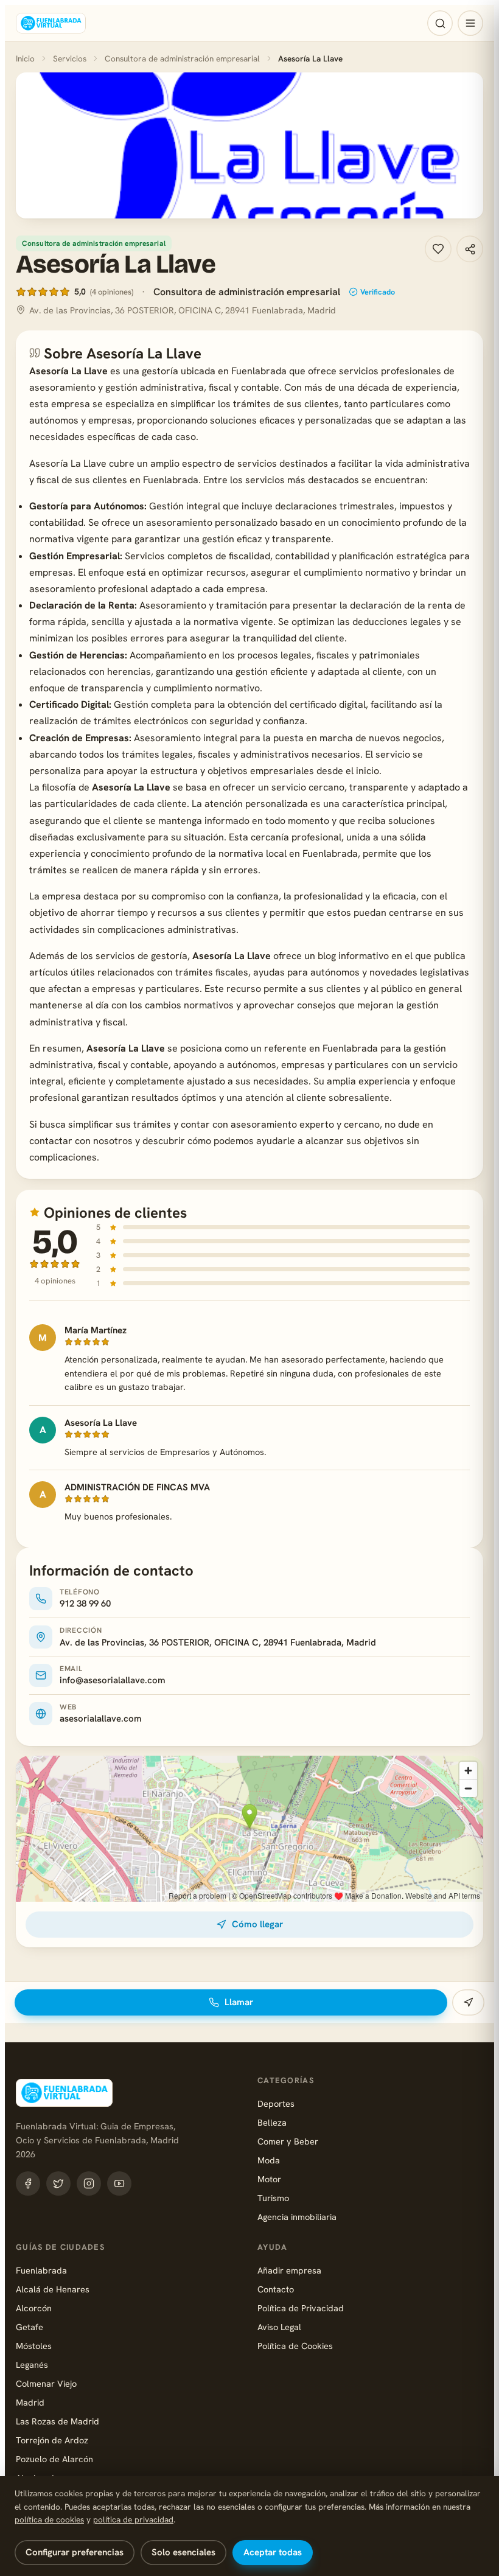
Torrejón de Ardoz (52, 2440)
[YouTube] (119, 2183)
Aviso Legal (279, 2327)
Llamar (239, 2002)
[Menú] (470, 23)
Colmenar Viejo (46, 2383)
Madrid (30, 2402)
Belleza (272, 2122)
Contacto (276, 2289)
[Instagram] (89, 2183)
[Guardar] (438, 249)
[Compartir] (470, 249)
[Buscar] (440, 23)
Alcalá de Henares (53, 2289)
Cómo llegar (257, 1924)
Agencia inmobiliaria (297, 2217)
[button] (249, 145)
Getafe (30, 2327)
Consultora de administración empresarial (182, 58)
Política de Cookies (295, 2346)
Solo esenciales (183, 2552)
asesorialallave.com (101, 1719)
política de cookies (49, 2519)
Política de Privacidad (301, 2308)
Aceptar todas (273, 2552)
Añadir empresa (289, 2270)
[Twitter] (58, 2183)
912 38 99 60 (85, 1604)
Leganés (32, 2365)
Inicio (25, 58)
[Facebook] (28, 2183)
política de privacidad (133, 2519)
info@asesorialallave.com (113, 1680)
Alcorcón (34, 2308)
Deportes (276, 2103)
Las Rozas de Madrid (58, 2421)
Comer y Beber (288, 2141)
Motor (269, 2179)
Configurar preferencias (75, 2552)
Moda (269, 2160)
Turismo (273, 2198)
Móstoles (34, 2346)
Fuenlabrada (41, 2270)
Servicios (70, 58)
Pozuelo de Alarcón (54, 2459)
